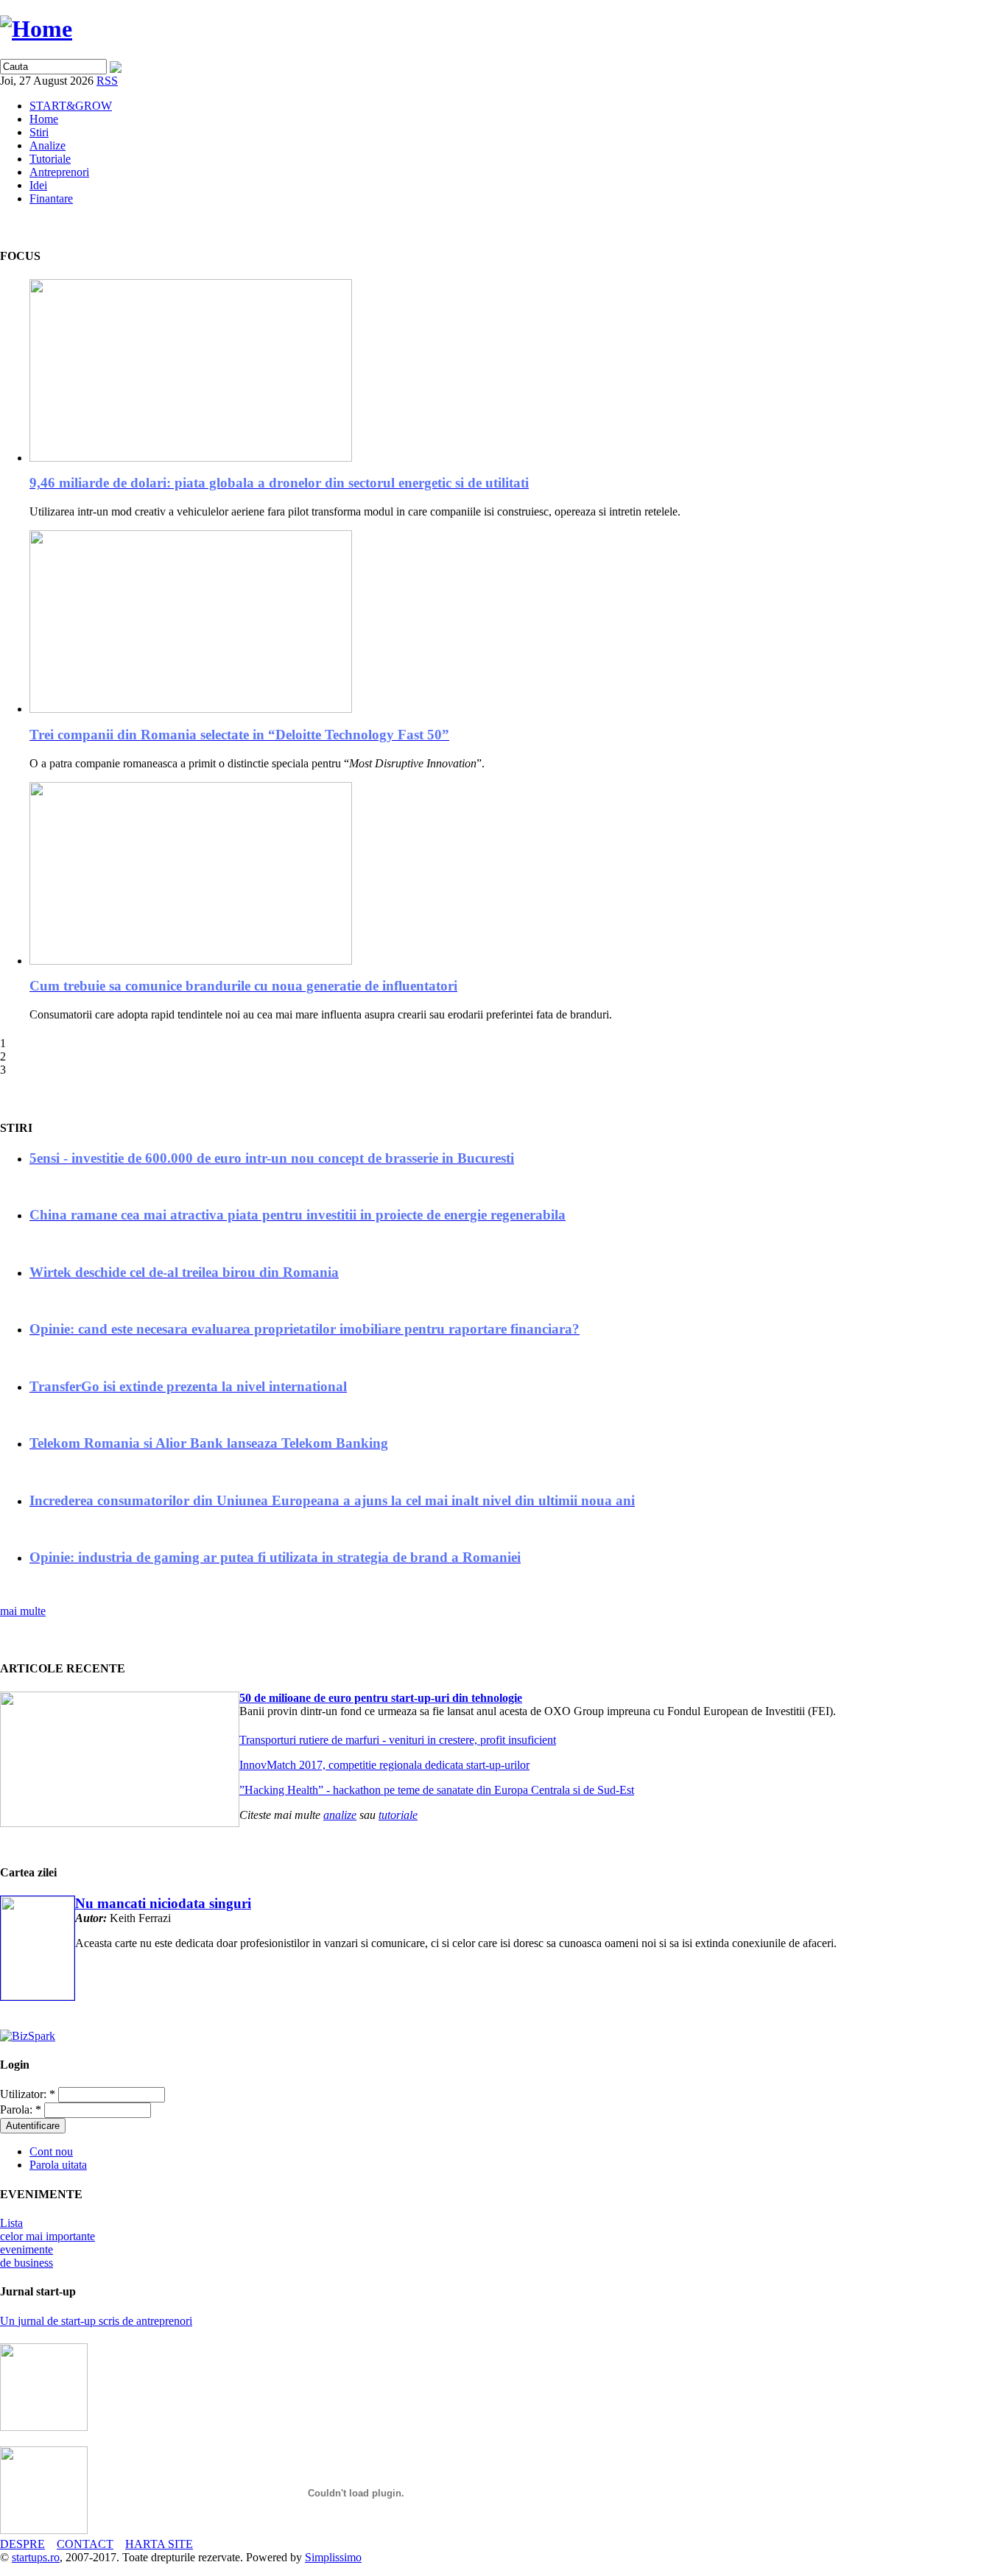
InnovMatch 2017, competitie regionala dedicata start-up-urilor (384, 1765)
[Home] (36, 29)
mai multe (23, 1611)
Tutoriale (50, 159)
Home (44, 119)
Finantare (51, 198)
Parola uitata (58, 2165)
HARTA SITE (159, 2544)
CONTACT (85, 2544)
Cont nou (51, 2151)
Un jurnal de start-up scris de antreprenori (96, 2321)
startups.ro (36, 2557)
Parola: (21, 2109)
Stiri (39, 132)
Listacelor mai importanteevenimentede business (48, 2243)
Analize (48, 145)
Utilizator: (28, 2094)
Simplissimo (333, 2557)
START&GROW (71, 106)
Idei (38, 185)
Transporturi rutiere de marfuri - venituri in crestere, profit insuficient (398, 1740)
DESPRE (22, 2544)
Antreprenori (59, 172)
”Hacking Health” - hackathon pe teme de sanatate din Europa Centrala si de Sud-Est (437, 1790)
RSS (107, 81)
